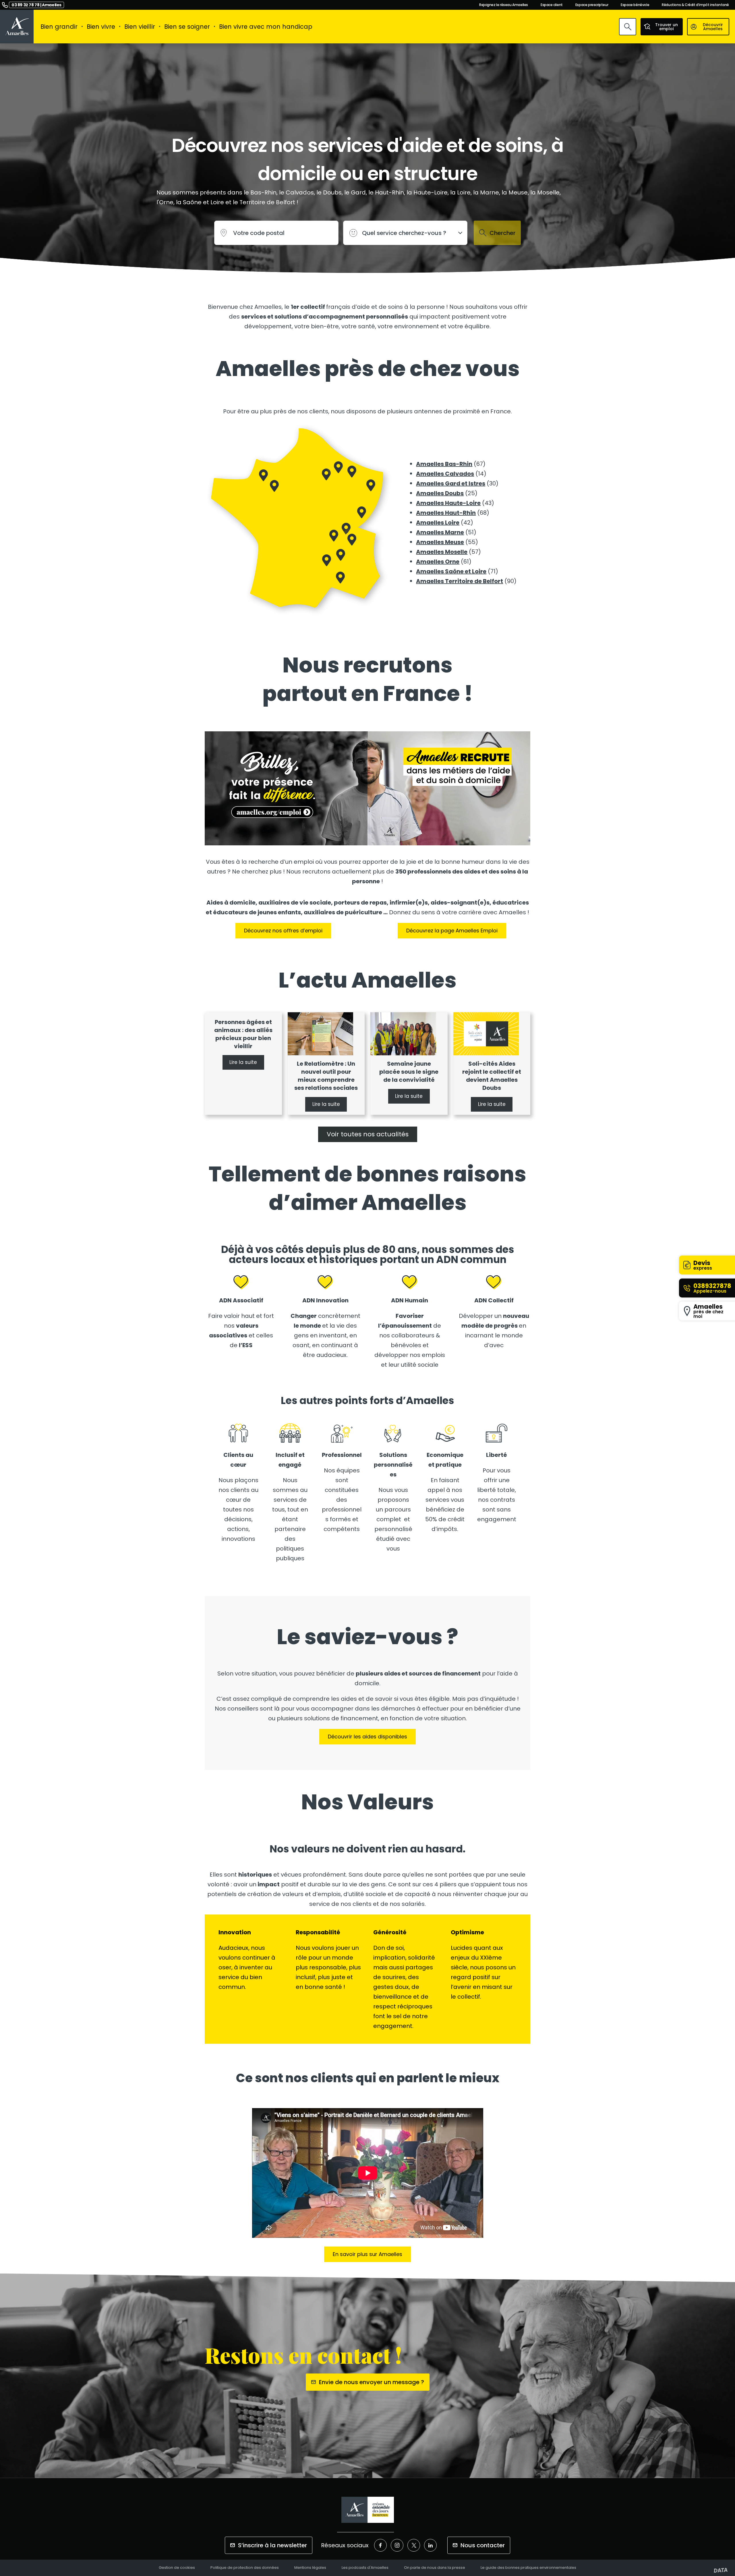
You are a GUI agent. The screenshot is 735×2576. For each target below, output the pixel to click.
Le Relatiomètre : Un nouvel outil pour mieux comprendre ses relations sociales (326, 1076)
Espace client (552, 5)
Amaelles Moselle (442, 552)
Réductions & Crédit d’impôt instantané (695, 5)
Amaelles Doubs (440, 493)
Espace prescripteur (592, 5)
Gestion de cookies (177, 2568)
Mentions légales (310, 2568)
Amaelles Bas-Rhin (444, 464)
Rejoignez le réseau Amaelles (504, 5)
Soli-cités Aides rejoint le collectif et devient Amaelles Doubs (492, 1076)
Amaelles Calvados (445, 474)
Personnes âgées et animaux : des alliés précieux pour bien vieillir (243, 1034)
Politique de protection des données (245, 2568)
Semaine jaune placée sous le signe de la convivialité (409, 1072)
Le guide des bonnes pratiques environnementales (528, 2568)
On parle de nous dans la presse (435, 2568)
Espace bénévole (635, 5)
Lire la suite (243, 1063)
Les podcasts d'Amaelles (365, 2568)
